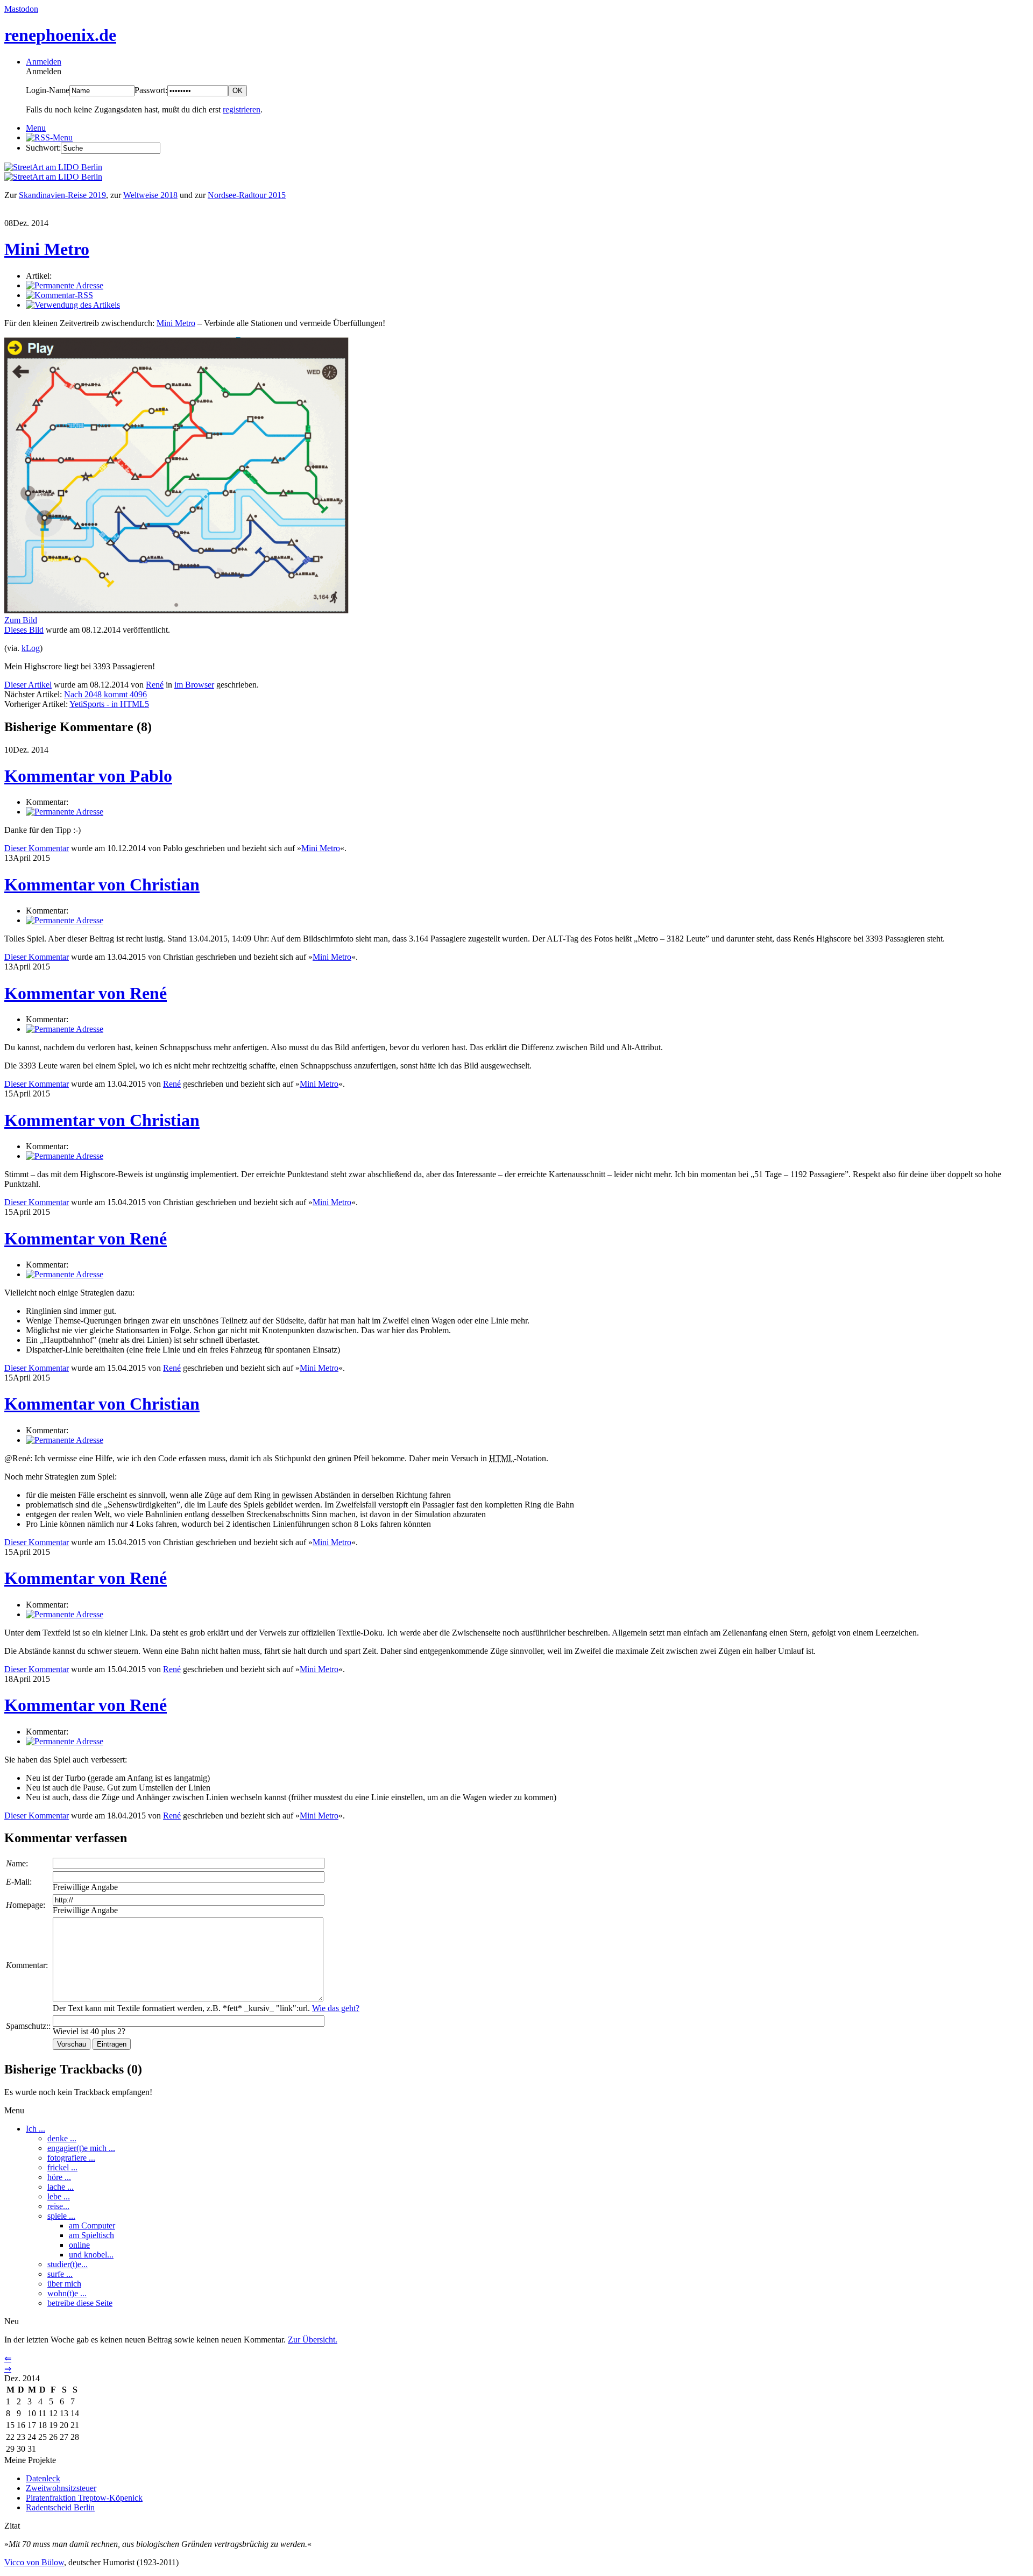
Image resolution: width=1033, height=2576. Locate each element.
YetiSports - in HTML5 (109, 704)
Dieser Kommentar (37, 848)
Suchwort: (43, 148)
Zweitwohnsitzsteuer (61, 2488)
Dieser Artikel (28, 685)
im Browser (194, 685)
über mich (64, 2284)
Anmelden (44, 62)
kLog (31, 648)
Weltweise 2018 (150, 195)
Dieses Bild (24, 630)
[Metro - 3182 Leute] (176, 610)
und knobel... (91, 2255)
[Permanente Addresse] (65, 285)
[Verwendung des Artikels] (73, 305)
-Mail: (19, 1882)
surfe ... (60, 2274)
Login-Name (48, 90)
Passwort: (151, 90)
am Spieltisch (91, 2235)
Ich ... (36, 2129)
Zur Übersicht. (313, 2340)
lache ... (61, 2187)
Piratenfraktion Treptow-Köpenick (84, 2498)
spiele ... (61, 2216)
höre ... (59, 2177)
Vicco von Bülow (34, 2562)
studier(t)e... (68, 2264)
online (79, 2245)
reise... (58, 2206)
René (155, 685)
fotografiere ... (71, 2158)
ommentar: (27, 1965)
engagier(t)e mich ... (81, 2148)
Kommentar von (88, 776)
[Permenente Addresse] (65, 812)
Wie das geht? (336, 2008)
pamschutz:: (28, 2026)
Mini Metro (47, 249)
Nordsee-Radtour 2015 (247, 195)
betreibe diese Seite (80, 2303)
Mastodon (21, 9)
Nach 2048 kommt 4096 (105, 694)
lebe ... (59, 2196)
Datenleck (43, 2478)
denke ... (62, 2138)
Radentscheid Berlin (60, 2507)
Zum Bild (21, 620)
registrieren (242, 109)
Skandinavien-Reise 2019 (62, 195)
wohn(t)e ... (67, 2293)
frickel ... (62, 2167)
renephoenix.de (60, 35)
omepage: (26, 1905)
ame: (17, 1863)
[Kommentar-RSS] (59, 295)
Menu (36, 128)
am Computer (92, 2225)
